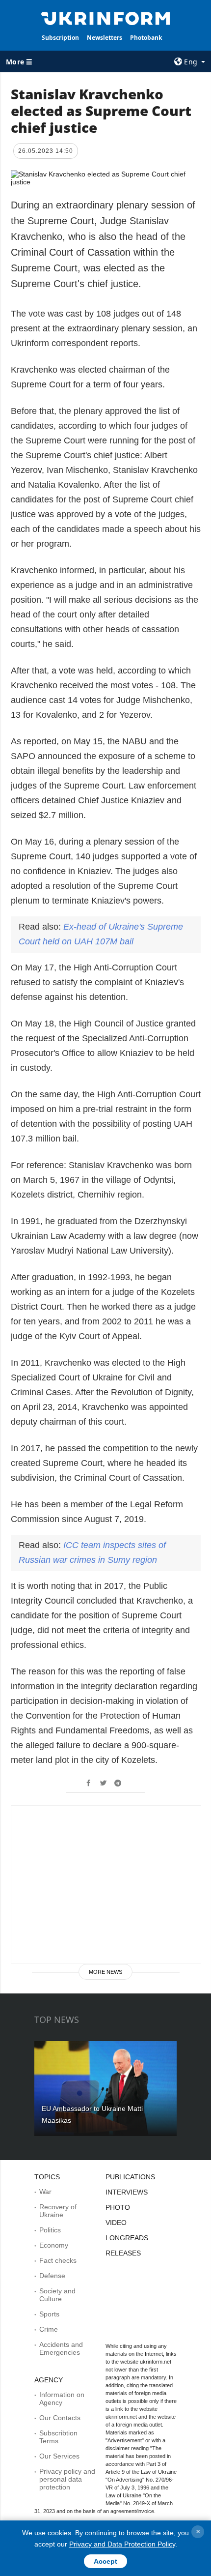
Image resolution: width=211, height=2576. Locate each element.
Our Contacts (60, 2418)
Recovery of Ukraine (58, 2211)
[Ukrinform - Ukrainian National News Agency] (106, 18)
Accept (105, 2561)
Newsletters (105, 38)
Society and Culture (57, 2295)
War (45, 2192)
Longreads (127, 2238)
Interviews (127, 2192)
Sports (49, 2314)
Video (116, 2223)
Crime (49, 2329)
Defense (52, 2276)
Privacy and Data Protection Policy (122, 2544)
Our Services (59, 2456)
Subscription (60, 38)
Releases (123, 2253)
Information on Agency (62, 2399)
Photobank (146, 38)
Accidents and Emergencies (61, 2348)
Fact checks (58, 2260)
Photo (118, 2207)
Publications (130, 2177)
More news (105, 1972)
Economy (54, 2245)
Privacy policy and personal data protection (67, 2479)
